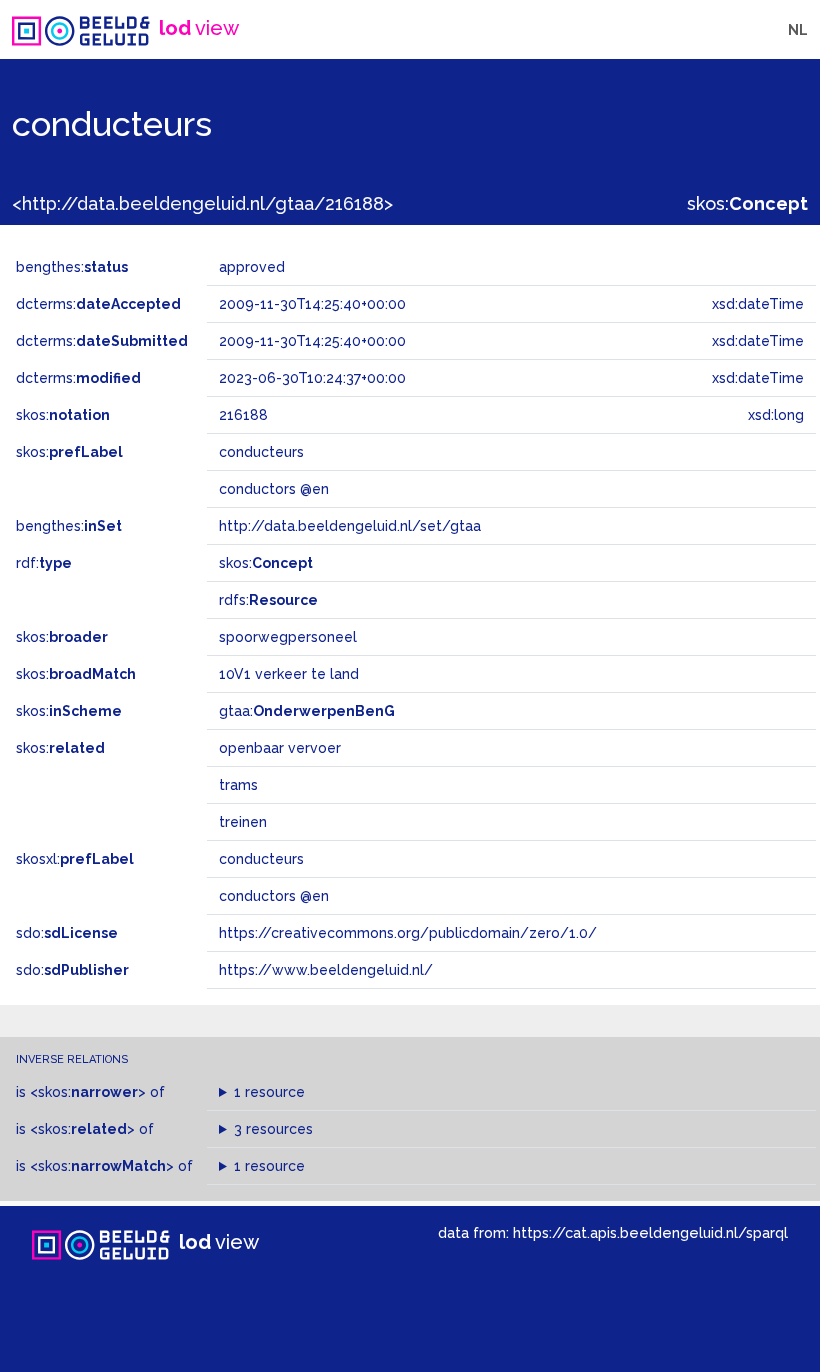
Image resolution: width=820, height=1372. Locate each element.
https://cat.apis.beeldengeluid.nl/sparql (650, 1232)
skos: (747, 203)
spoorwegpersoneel (288, 637)
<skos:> (88, 1092)
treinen (243, 822)
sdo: (67, 933)
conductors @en (274, 896)
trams (238, 785)
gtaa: (307, 711)
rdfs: (268, 600)
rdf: (44, 563)
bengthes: (72, 267)
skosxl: (75, 859)
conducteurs (261, 859)
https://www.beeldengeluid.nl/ (326, 970)
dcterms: (98, 304)
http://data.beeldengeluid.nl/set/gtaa (350, 526)
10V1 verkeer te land (289, 674)
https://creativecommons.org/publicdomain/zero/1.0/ (408, 933)
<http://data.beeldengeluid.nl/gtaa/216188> (202, 203)
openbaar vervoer (280, 748)
